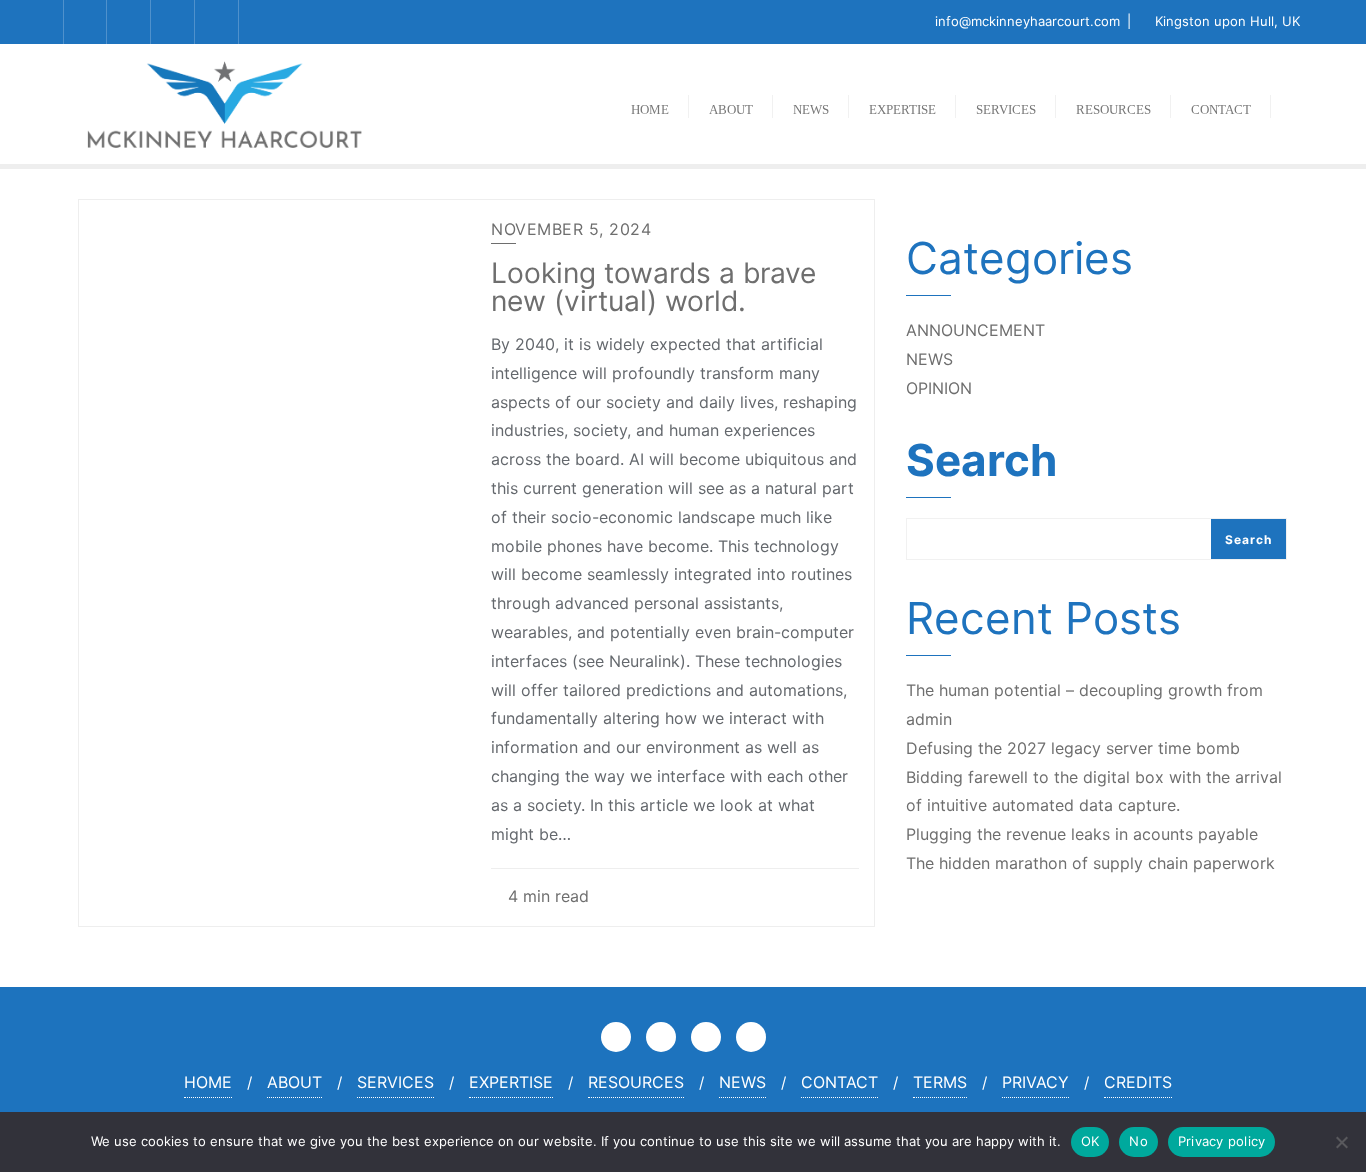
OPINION (939, 388)
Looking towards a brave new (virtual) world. (653, 287)
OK (1090, 1141)
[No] (1341, 1142)
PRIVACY (1035, 1082)
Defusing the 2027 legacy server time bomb (1073, 748)
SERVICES (395, 1082)
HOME (208, 1082)
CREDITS (1138, 1082)
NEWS (929, 359)
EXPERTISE (511, 1082)
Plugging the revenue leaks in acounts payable (1082, 834)
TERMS (940, 1082)
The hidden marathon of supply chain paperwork (1090, 863)
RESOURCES (636, 1082)
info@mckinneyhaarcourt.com (1027, 21)
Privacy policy (1222, 1141)
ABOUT (294, 1082)
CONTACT (839, 1082)
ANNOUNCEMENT (975, 330)
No (1138, 1141)
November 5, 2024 (571, 229)
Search (981, 463)
